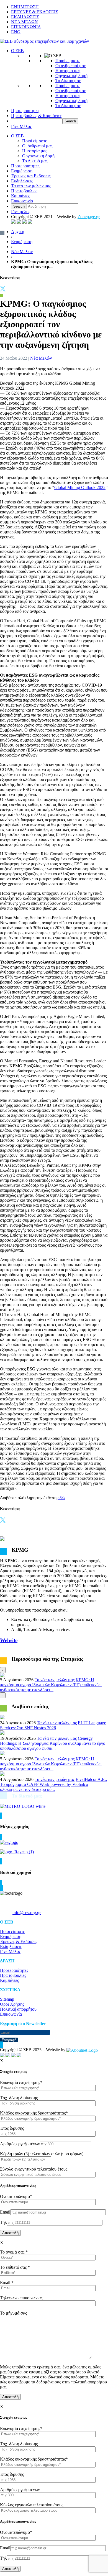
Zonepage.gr (89, 217)
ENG (16, 32)
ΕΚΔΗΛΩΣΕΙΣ (25, 17)
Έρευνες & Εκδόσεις (19, 1941)
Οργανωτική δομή (71, 76)
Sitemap (7, 1999)
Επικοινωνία (22, 201)
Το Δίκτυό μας (68, 81)
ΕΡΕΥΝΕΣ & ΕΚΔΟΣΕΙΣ (34, 12)
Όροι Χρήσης (12, 2004)
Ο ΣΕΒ (17, 51)
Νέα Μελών (22, 252)
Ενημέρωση (22, 171)
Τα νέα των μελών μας (31, 186)
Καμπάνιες (20, 196)
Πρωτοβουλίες (24, 191)
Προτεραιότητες (25, 111)
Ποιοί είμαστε (68, 61)
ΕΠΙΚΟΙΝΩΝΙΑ (26, 27)
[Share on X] (3, 290)
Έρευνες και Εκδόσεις (31, 176)
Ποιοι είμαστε (12, 1931)
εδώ (61, 1498)
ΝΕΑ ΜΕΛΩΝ (25, 22)
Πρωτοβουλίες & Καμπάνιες (36, 116)
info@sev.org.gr (27, 1913)
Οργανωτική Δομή (38, 156)
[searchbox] (37, 121)
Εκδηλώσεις (22, 181)
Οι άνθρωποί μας (70, 66)
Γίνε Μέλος (21, 126)
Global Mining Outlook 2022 (80, 487)
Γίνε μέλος (21, 212)
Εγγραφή (9, 2040)
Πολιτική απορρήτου (18, 2009)
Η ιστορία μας (68, 71)
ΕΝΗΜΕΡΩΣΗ (25, 7)
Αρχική (18, 232)
